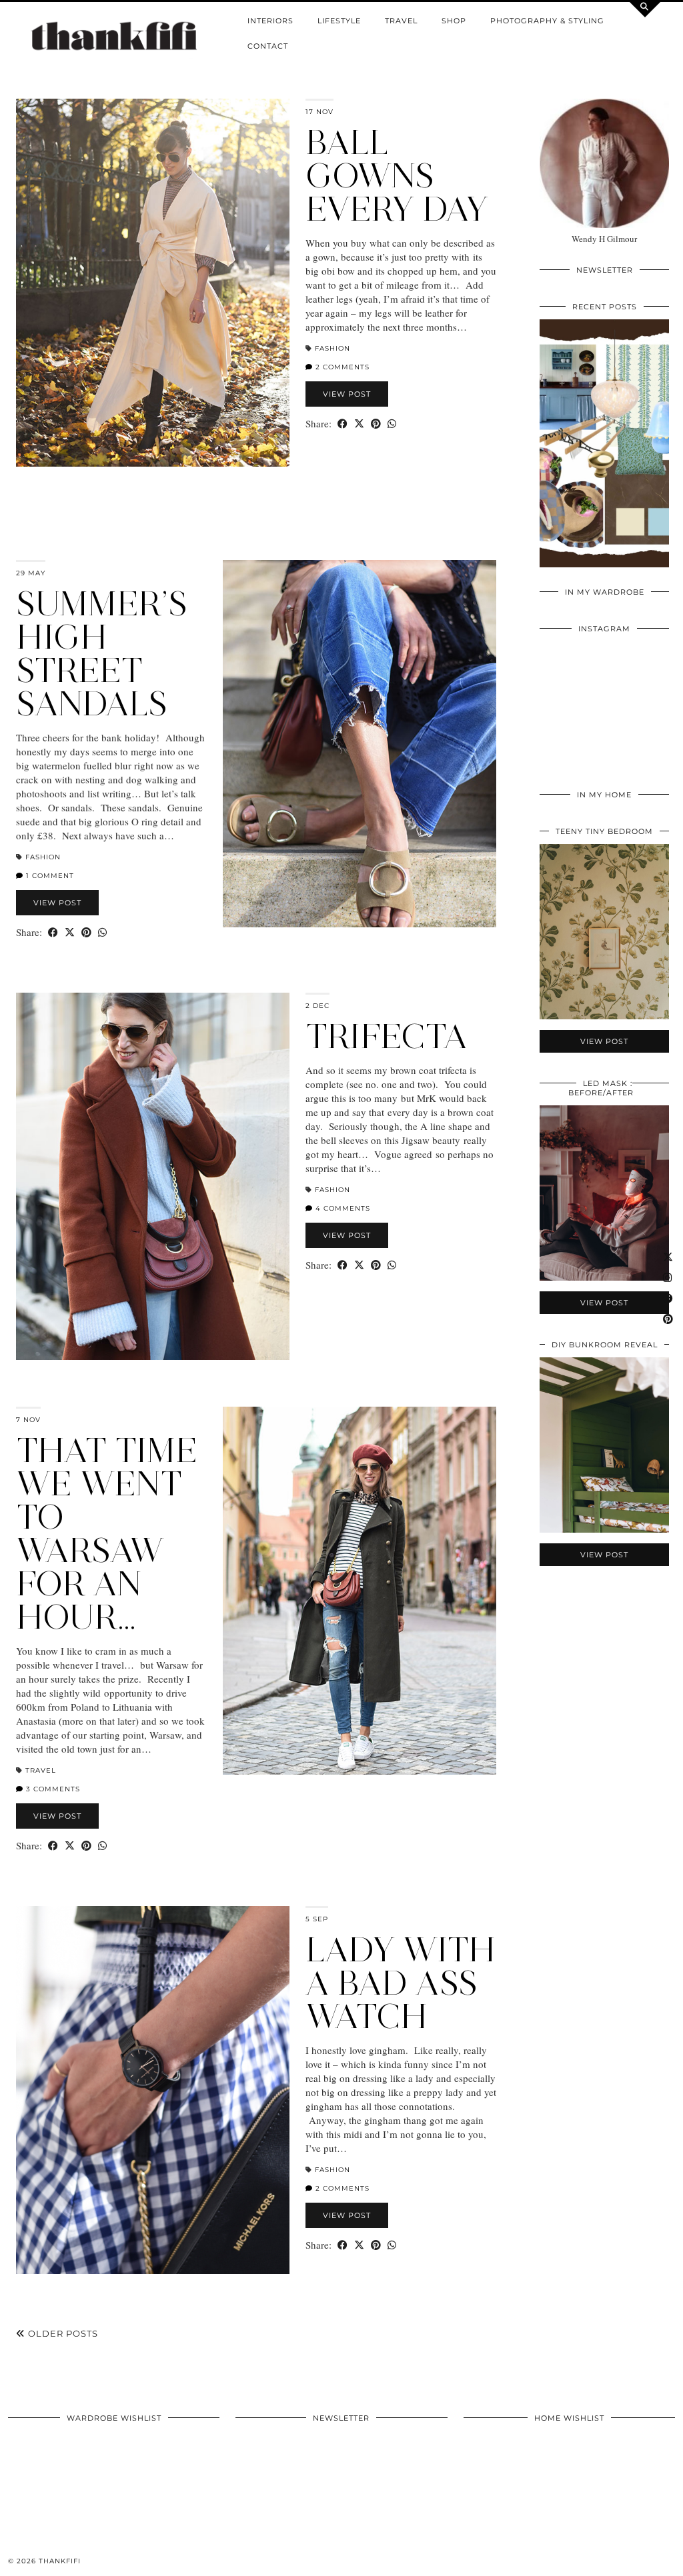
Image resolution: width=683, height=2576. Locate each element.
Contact (268, 46)
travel (401, 21)
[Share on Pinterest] (376, 424)
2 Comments (341, 367)
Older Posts (62, 2333)
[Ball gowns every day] (153, 283)
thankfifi (60, 2561)
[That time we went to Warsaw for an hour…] (360, 1591)
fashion (332, 348)
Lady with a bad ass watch (401, 1983)
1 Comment (49, 876)
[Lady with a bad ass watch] (153, 2090)
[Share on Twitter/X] (359, 424)
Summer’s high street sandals (102, 654)
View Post (347, 394)
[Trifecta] (153, 1177)
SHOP (454, 21)
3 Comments (52, 1789)
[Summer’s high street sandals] (360, 744)
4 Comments (341, 1208)
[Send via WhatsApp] (392, 424)
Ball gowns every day (397, 176)
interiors (270, 21)
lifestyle (339, 21)
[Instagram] (572, 674)
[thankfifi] (114, 37)
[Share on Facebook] (343, 424)
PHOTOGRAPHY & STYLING (547, 21)
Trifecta (387, 1036)
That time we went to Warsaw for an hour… (107, 1534)
